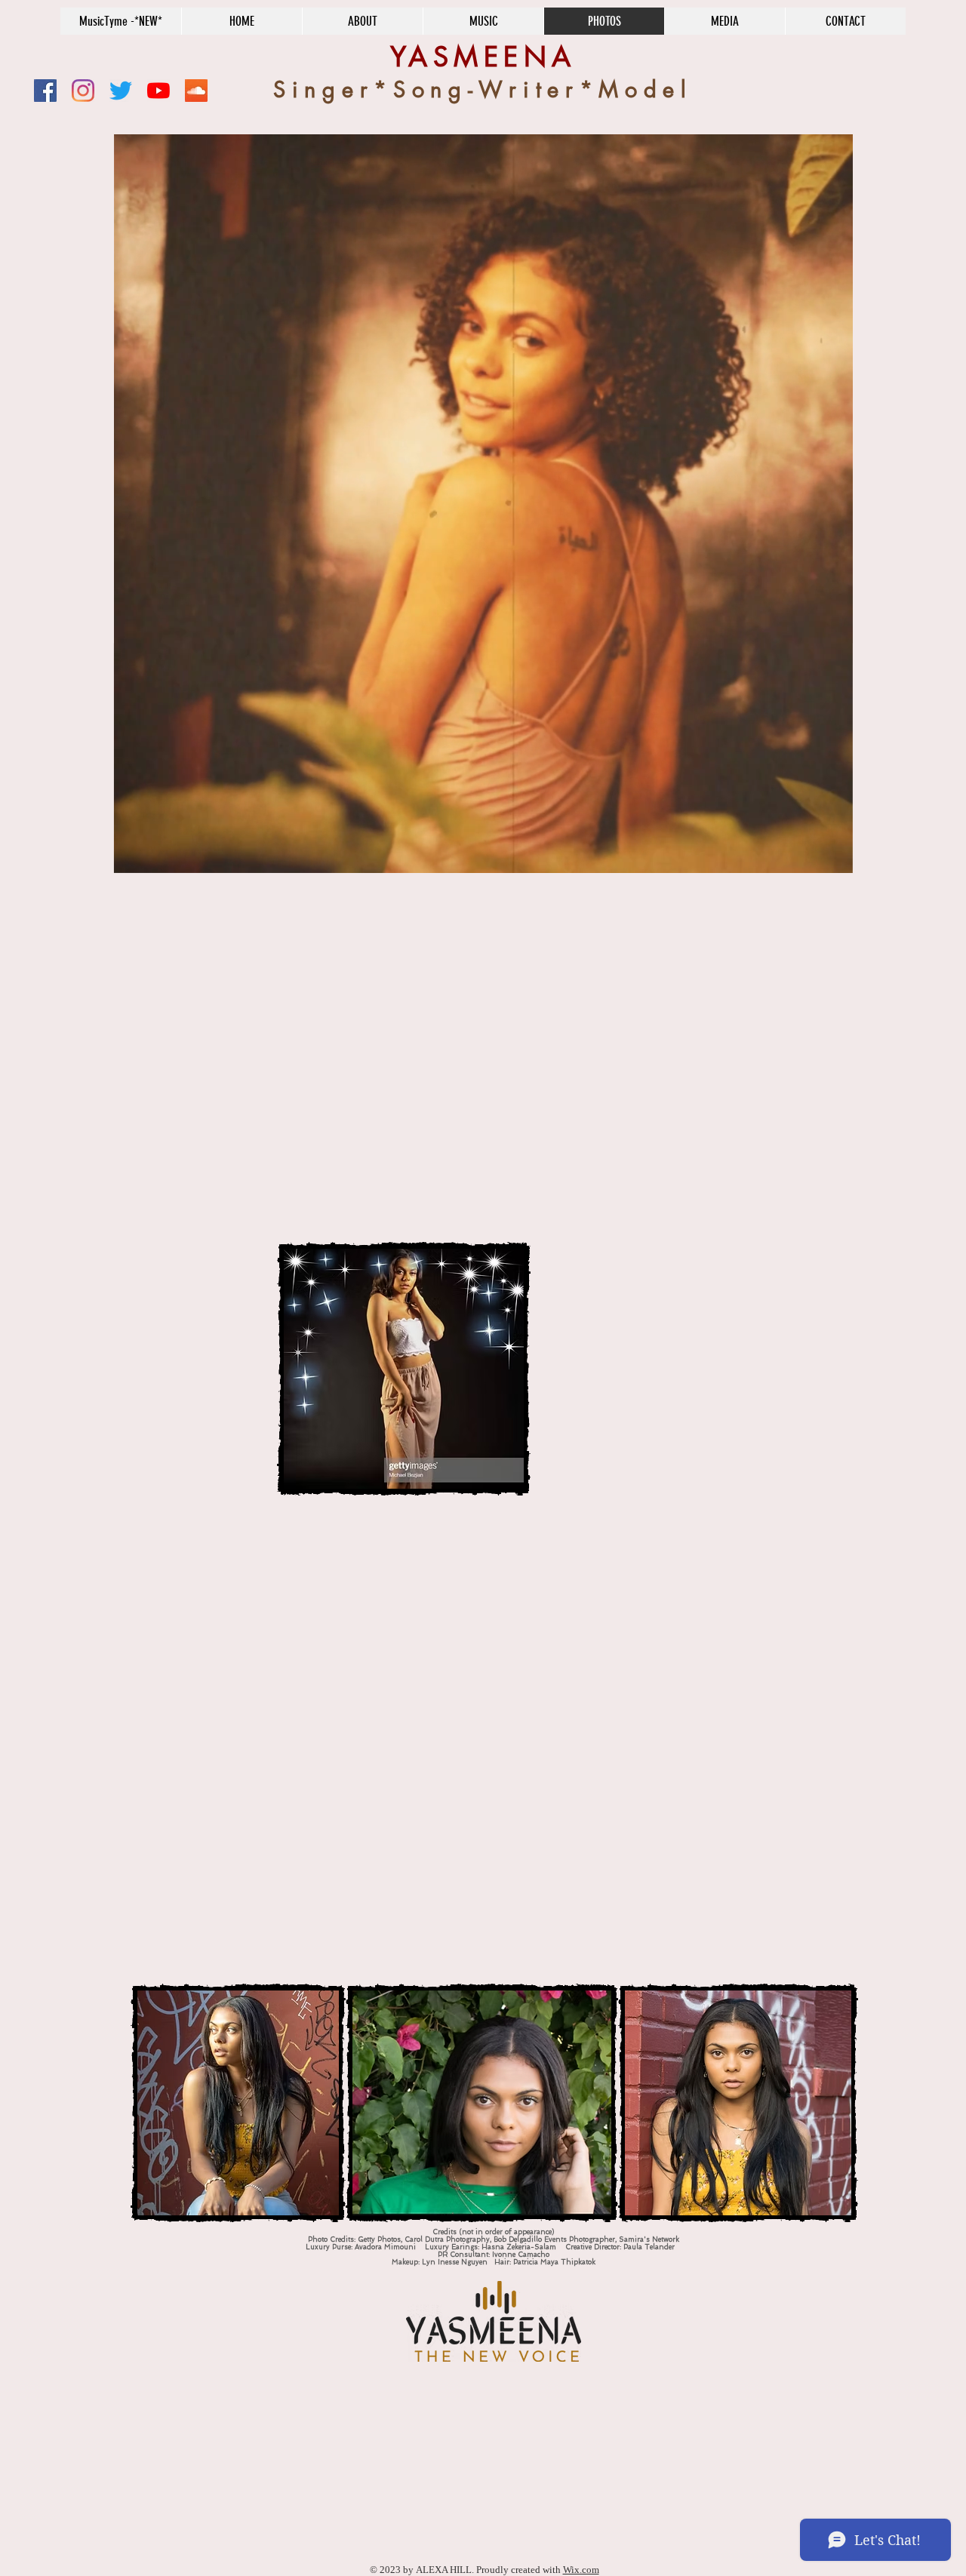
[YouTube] (158, 91)
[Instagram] (83, 91)
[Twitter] (121, 91)
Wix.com (581, 2570)
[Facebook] (45, 91)
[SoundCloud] (196, 91)
